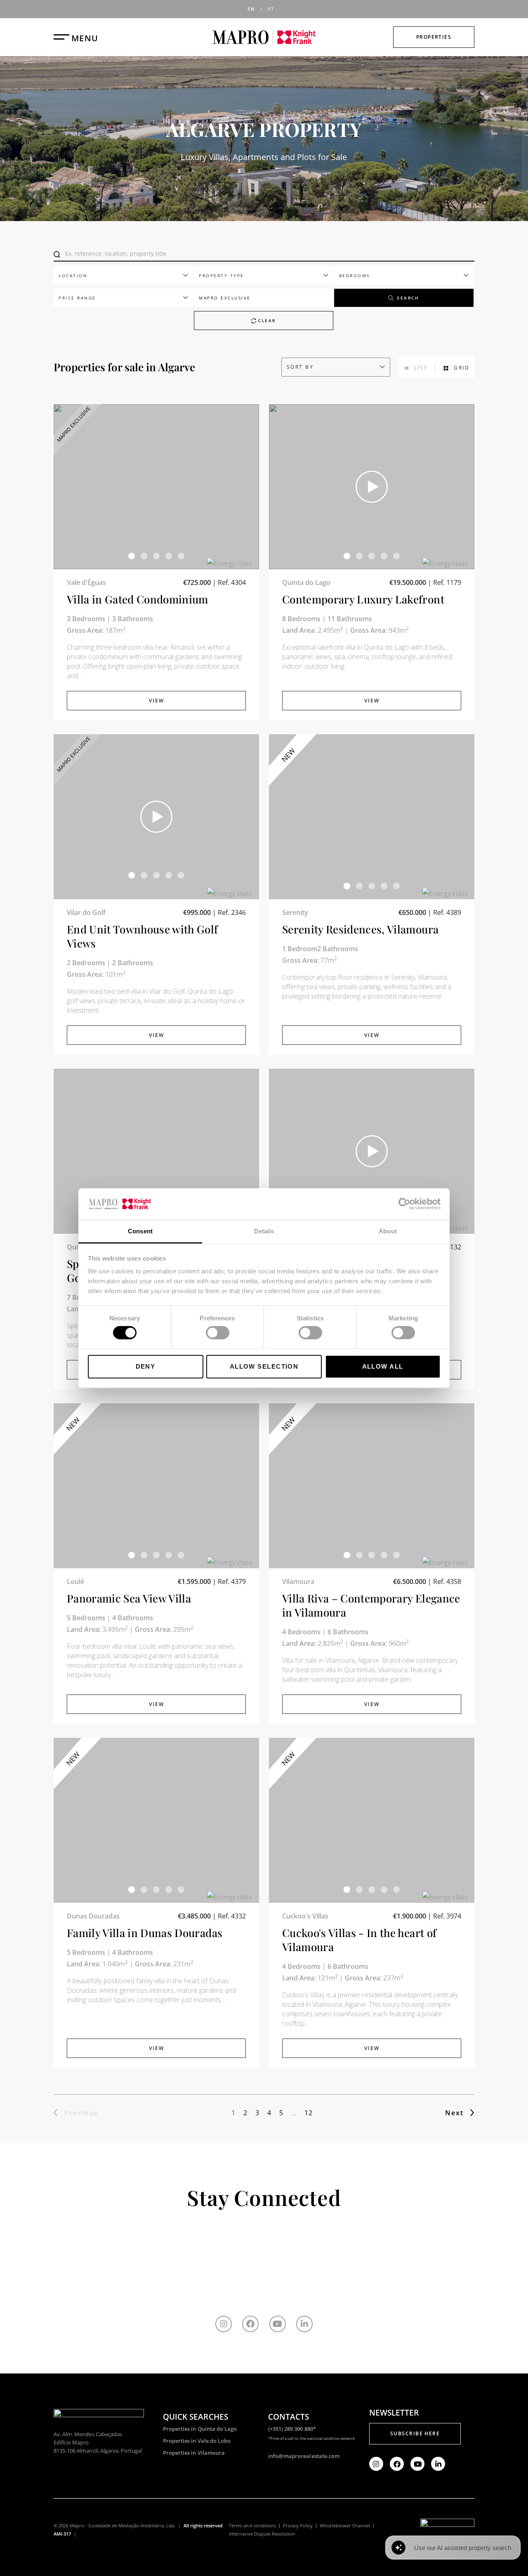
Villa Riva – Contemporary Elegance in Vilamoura (371, 1605)
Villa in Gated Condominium (138, 599)
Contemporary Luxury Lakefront (363, 599)
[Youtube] (278, 2324)
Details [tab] (264, 1231)
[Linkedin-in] (304, 2324)
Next (454, 2113)
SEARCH (408, 298)
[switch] (218, 1332)
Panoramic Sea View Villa (129, 1598)
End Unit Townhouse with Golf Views (143, 936)
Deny (146, 1366)
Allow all (383, 1366)
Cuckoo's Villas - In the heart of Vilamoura (359, 1940)
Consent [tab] (140, 1231)
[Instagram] (224, 2324)
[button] (132, 556)
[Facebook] (250, 2324)
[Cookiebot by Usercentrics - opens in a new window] (404, 1204)
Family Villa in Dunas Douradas (145, 1933)
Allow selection (264, 1366)
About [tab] (388, 1231)
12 (308, 2113)
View (157, 701)
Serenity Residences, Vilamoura (360, 929)
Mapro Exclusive (225, 298)
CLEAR (266, 321)
